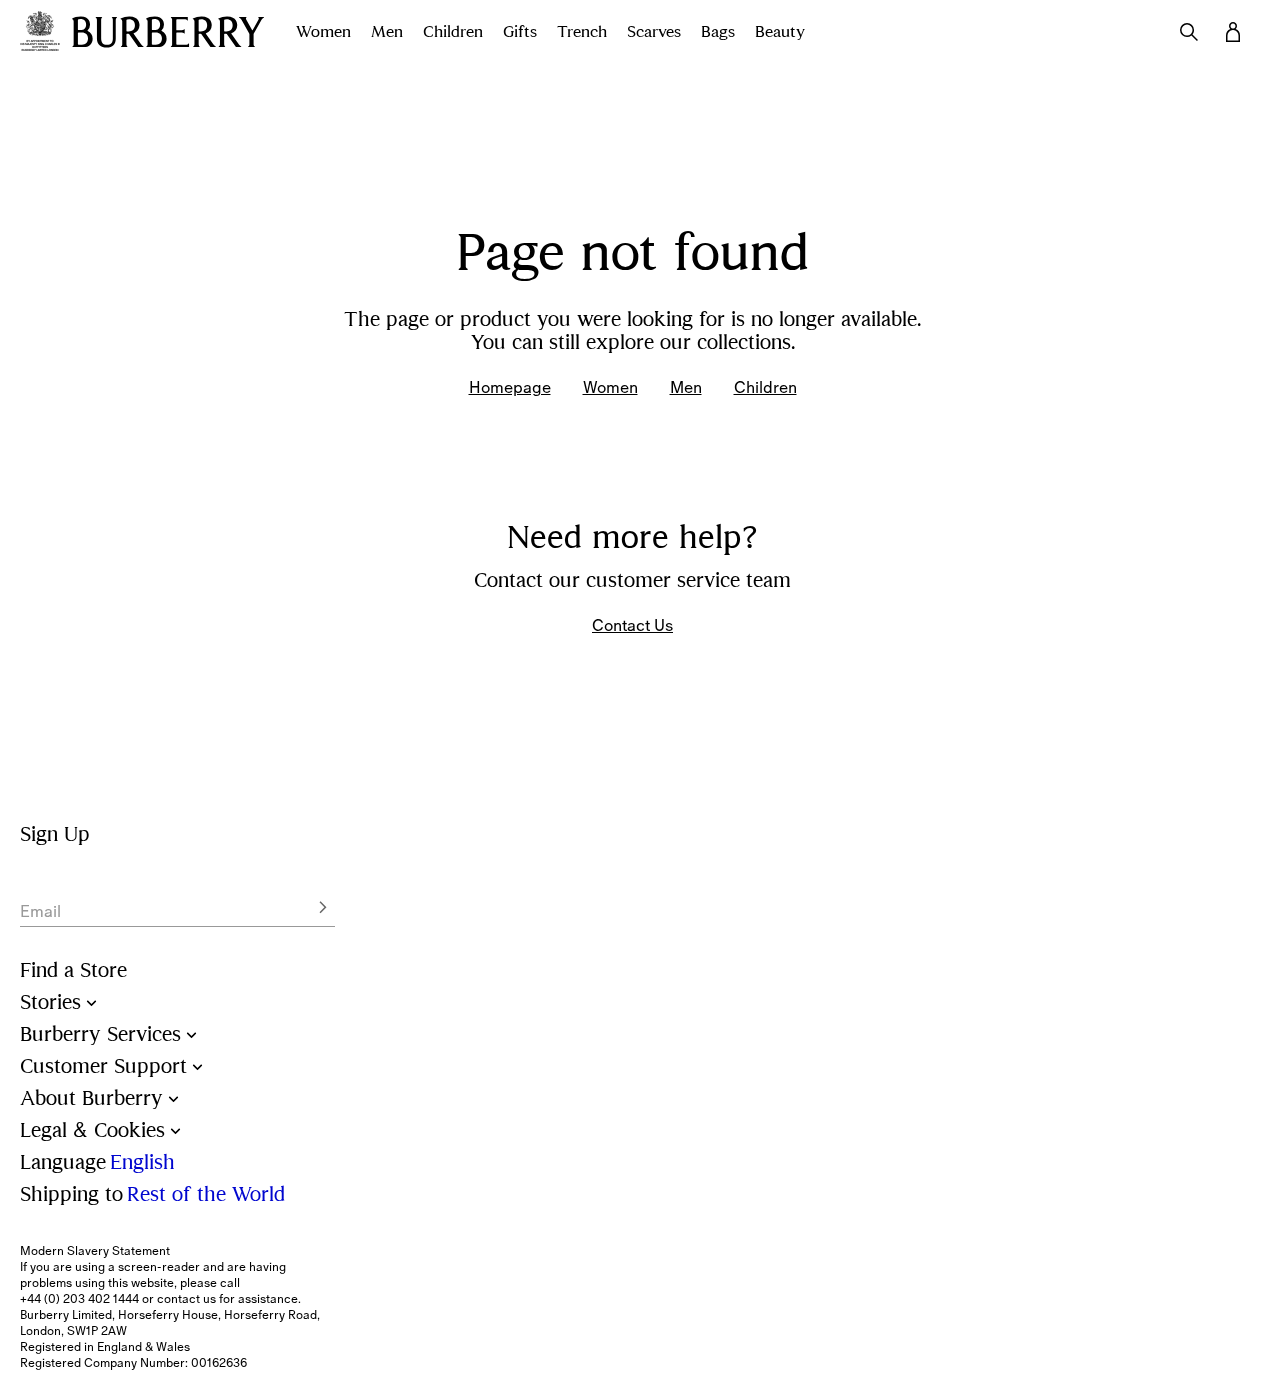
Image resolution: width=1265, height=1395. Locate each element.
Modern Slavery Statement (95, 1251)
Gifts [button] (520, 32)
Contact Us (632, 625)
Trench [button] (582, 32)
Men (686, 387)
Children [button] (453, 32)
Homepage (510, 387)
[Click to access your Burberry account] (1233, 32)
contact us (186, 1299)
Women (610, 387)
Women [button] (323, 32)
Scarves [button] (654, 32)
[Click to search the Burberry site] (1189, 32)
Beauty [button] (780, 32)
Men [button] (387, 32)
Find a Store (73, 970)
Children (765, 387)
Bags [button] (718, 32)
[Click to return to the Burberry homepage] (168, 32)
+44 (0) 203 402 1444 (79, 1299)
